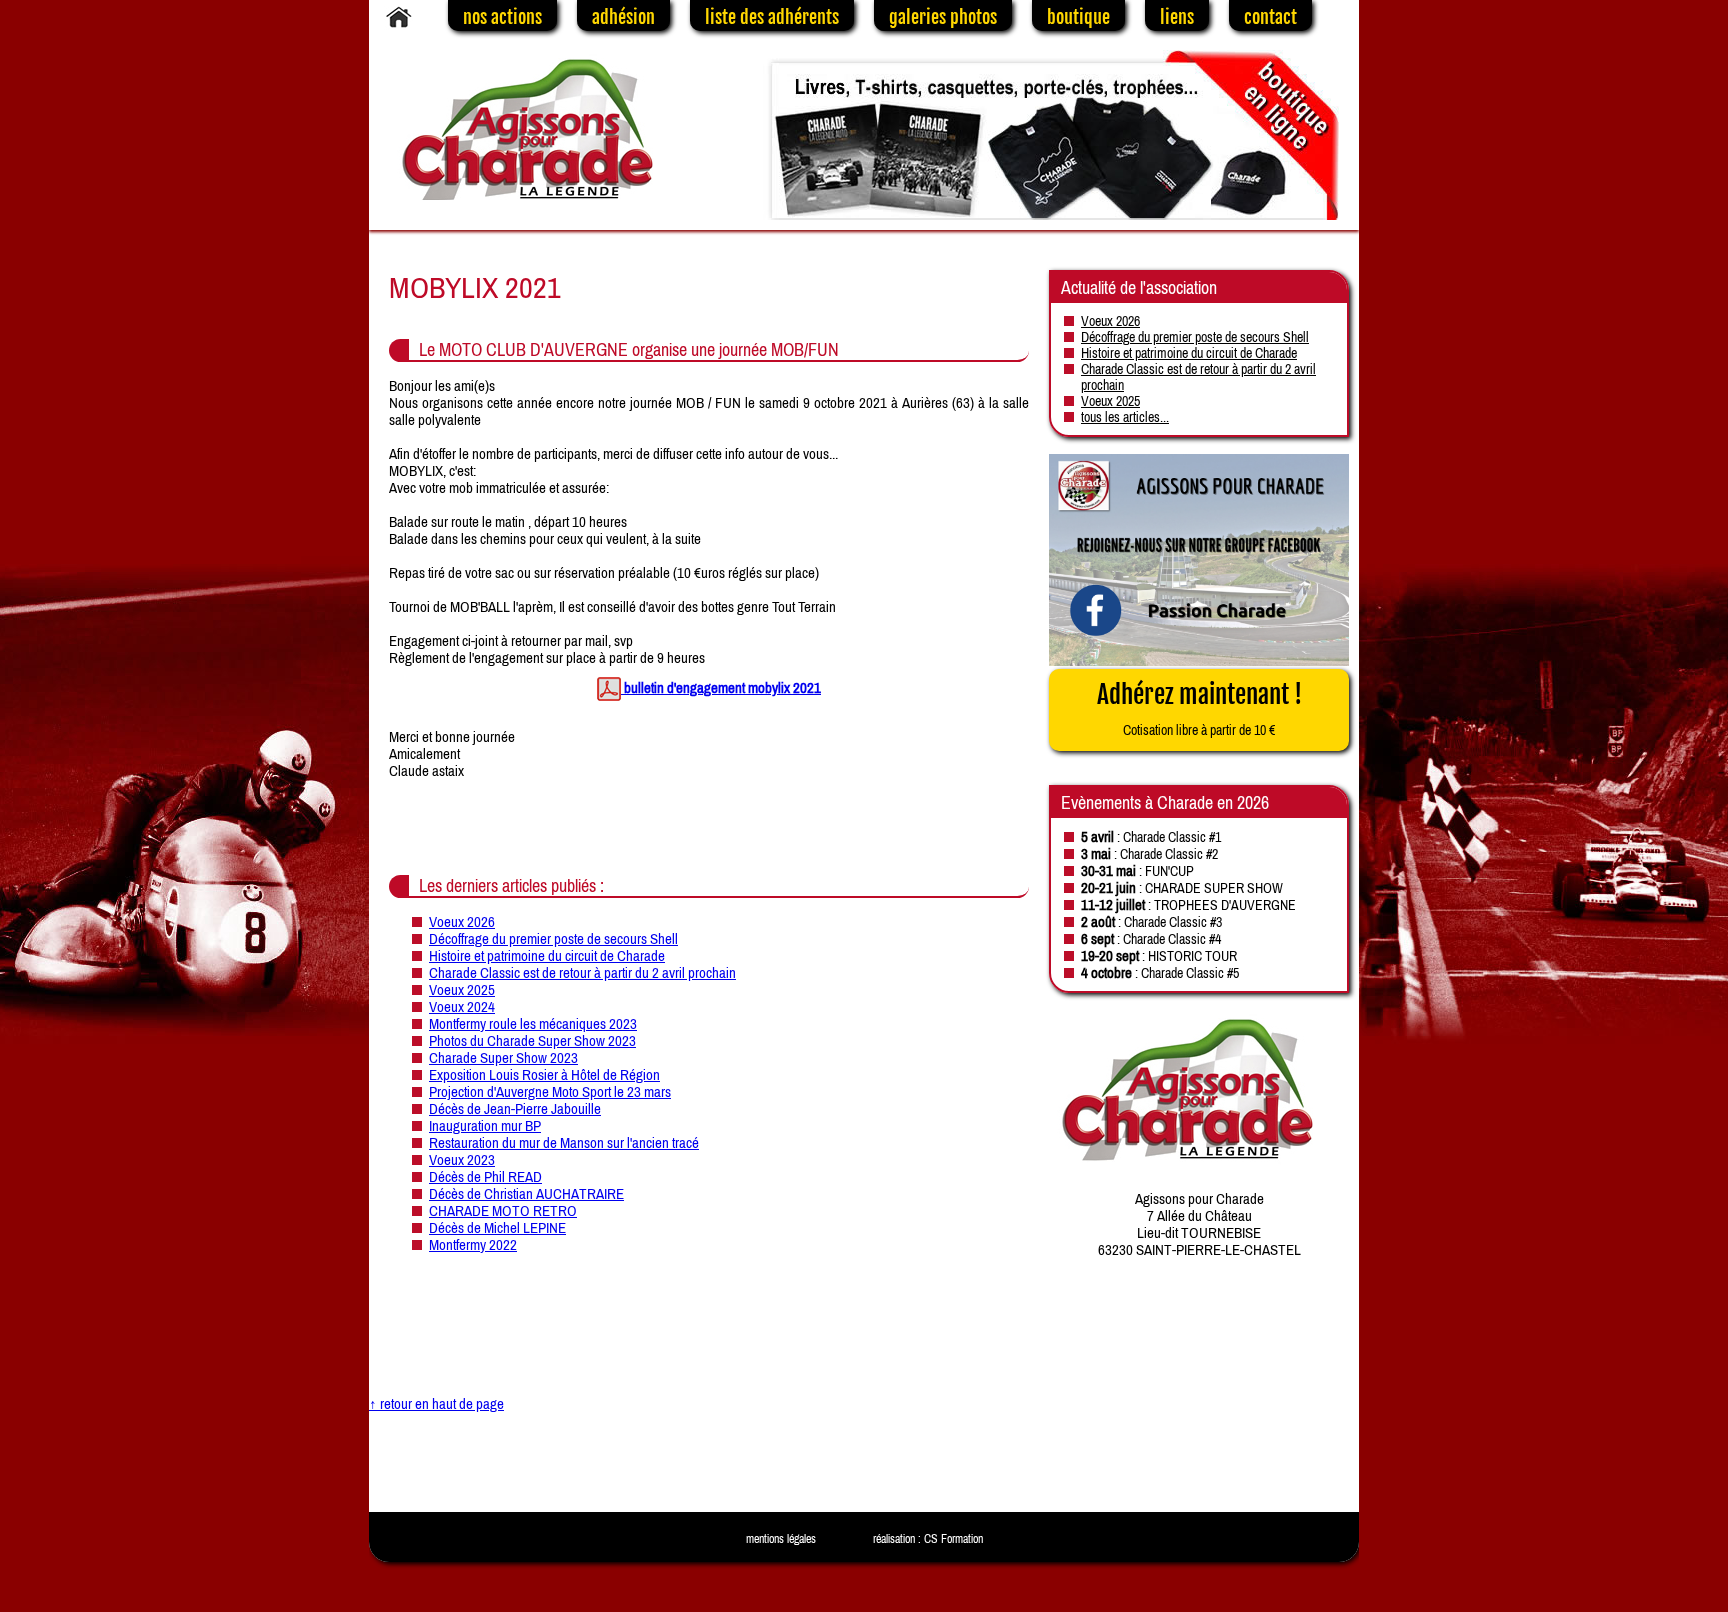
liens (1177, 17)
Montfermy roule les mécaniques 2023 (533, 1023)
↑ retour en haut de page (436, 1403)
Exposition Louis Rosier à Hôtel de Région (544, 1074)
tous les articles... (1125, 417)
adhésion (623, 17)
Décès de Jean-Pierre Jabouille (515, 1108)
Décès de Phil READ (485, 1176)
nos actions (502, 17)
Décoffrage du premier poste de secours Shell (553, 938)
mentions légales (781, 1539)
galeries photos (943, 17)
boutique (1078, 17)
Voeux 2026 (462, 921)
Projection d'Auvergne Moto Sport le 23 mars (550, 1091)
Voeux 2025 (462, 989)
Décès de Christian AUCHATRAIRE (526, 1193)
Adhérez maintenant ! (1199, 708)
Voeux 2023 (462, 1159)
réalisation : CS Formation (928, 1539)
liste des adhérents (772, 17)
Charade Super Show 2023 (503, 1057)
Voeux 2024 (462, 1006)
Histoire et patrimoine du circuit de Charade (547, 955)
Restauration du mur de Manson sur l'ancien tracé (564, 1142)
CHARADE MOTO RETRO (503, 1210)
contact (1270, 17)
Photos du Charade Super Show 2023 (532, 1040)
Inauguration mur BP (485, 1125)
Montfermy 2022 (473, 1244)
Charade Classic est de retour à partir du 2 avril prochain (582, 972)
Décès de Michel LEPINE (497, 1227)
